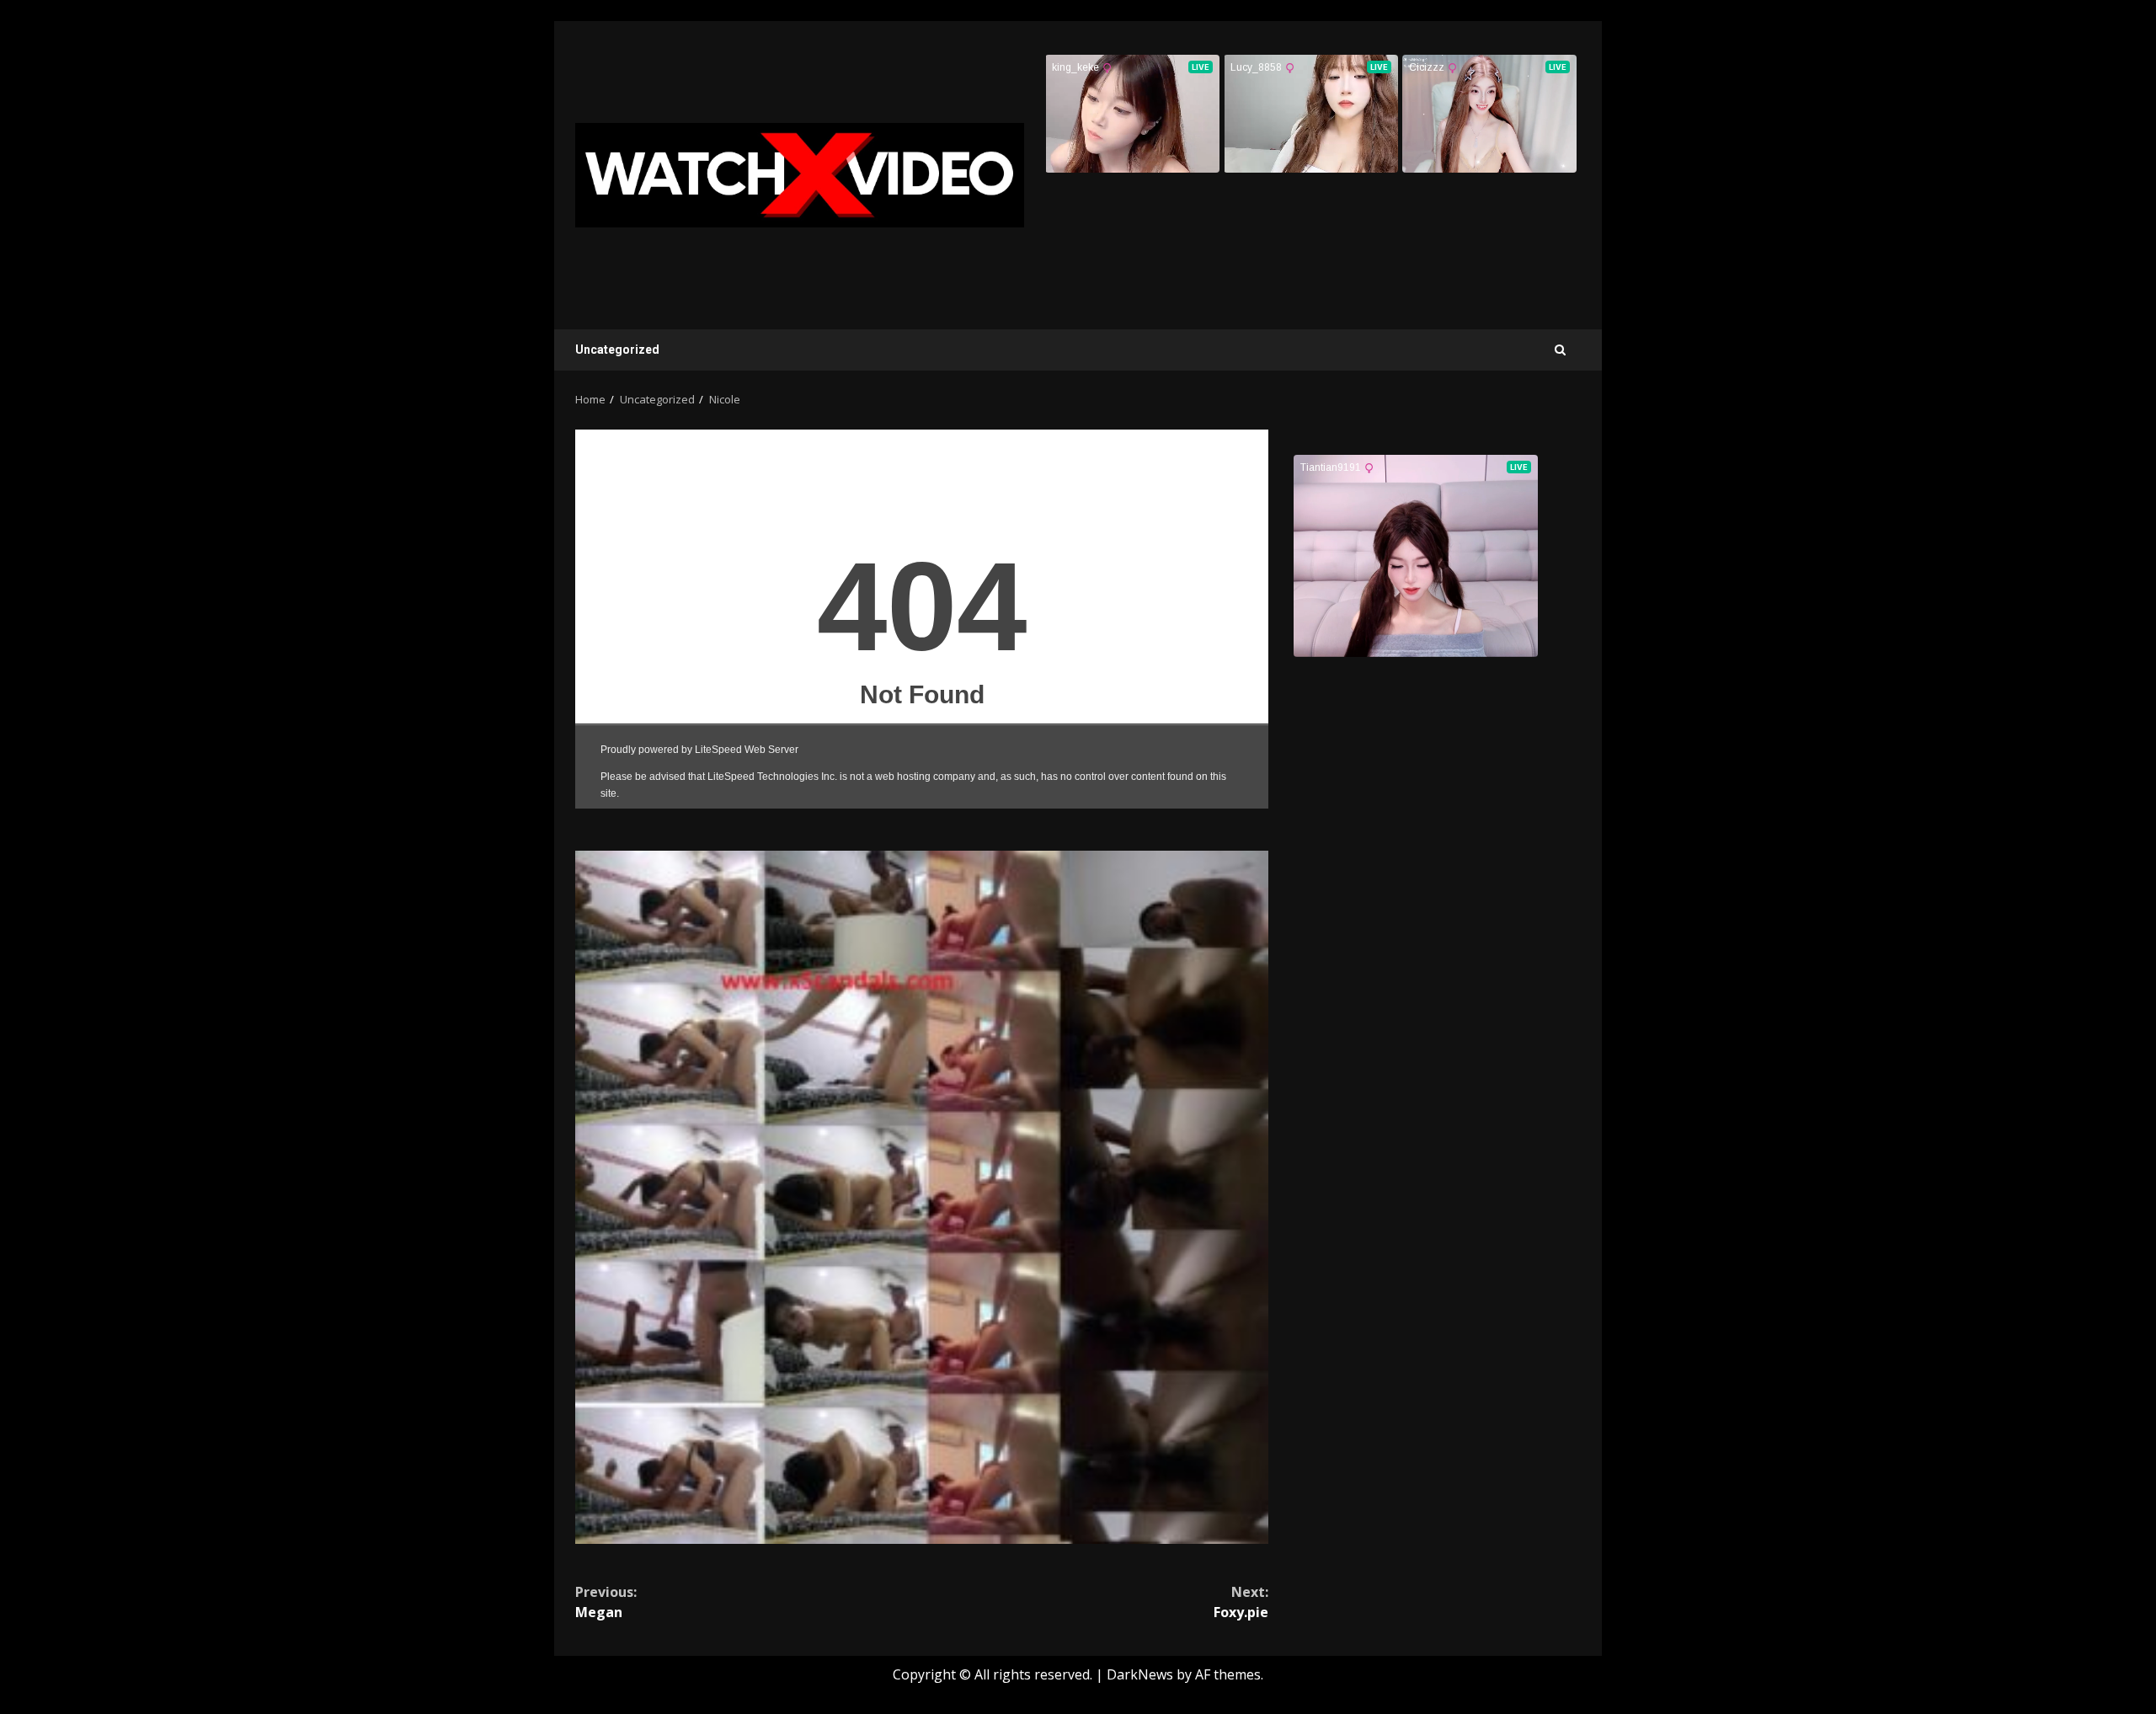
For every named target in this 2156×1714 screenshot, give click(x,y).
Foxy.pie (1241, 1602)
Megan (606, 1602)
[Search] (1560, 350)
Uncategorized (617, 350)
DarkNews (1140, 1674)
